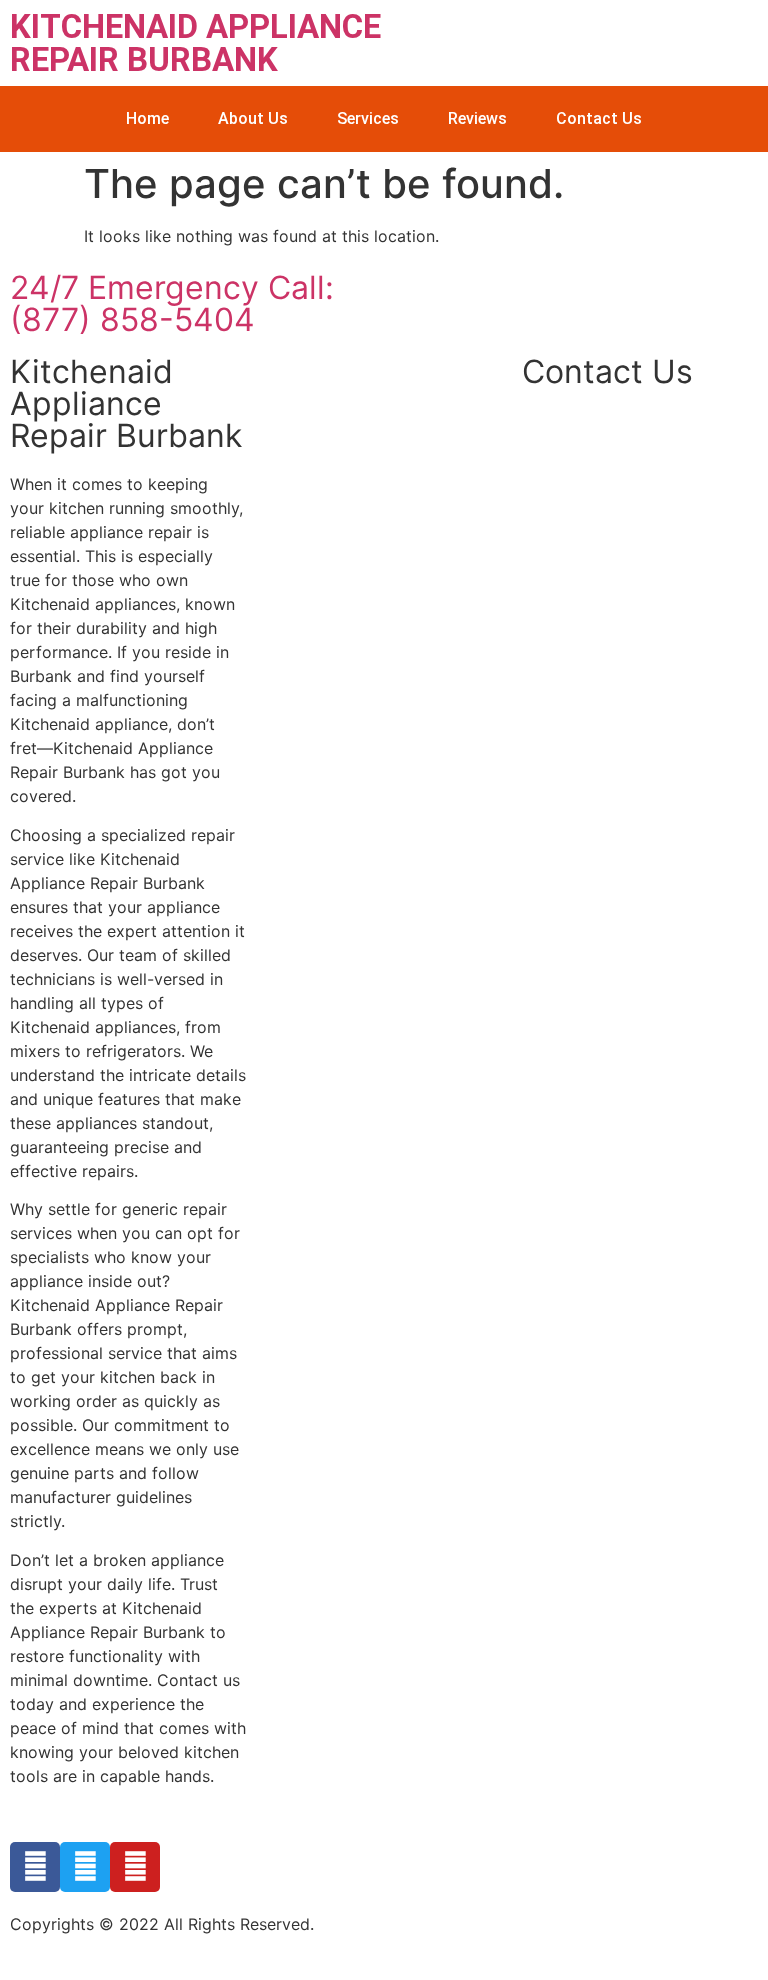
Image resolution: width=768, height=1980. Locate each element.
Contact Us (599, 118)
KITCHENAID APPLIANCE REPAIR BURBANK (195, 43)
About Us (253, 118)
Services (368, 118)
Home (147, 118)
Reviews (477, 118)
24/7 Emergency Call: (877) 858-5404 (172, 303)
